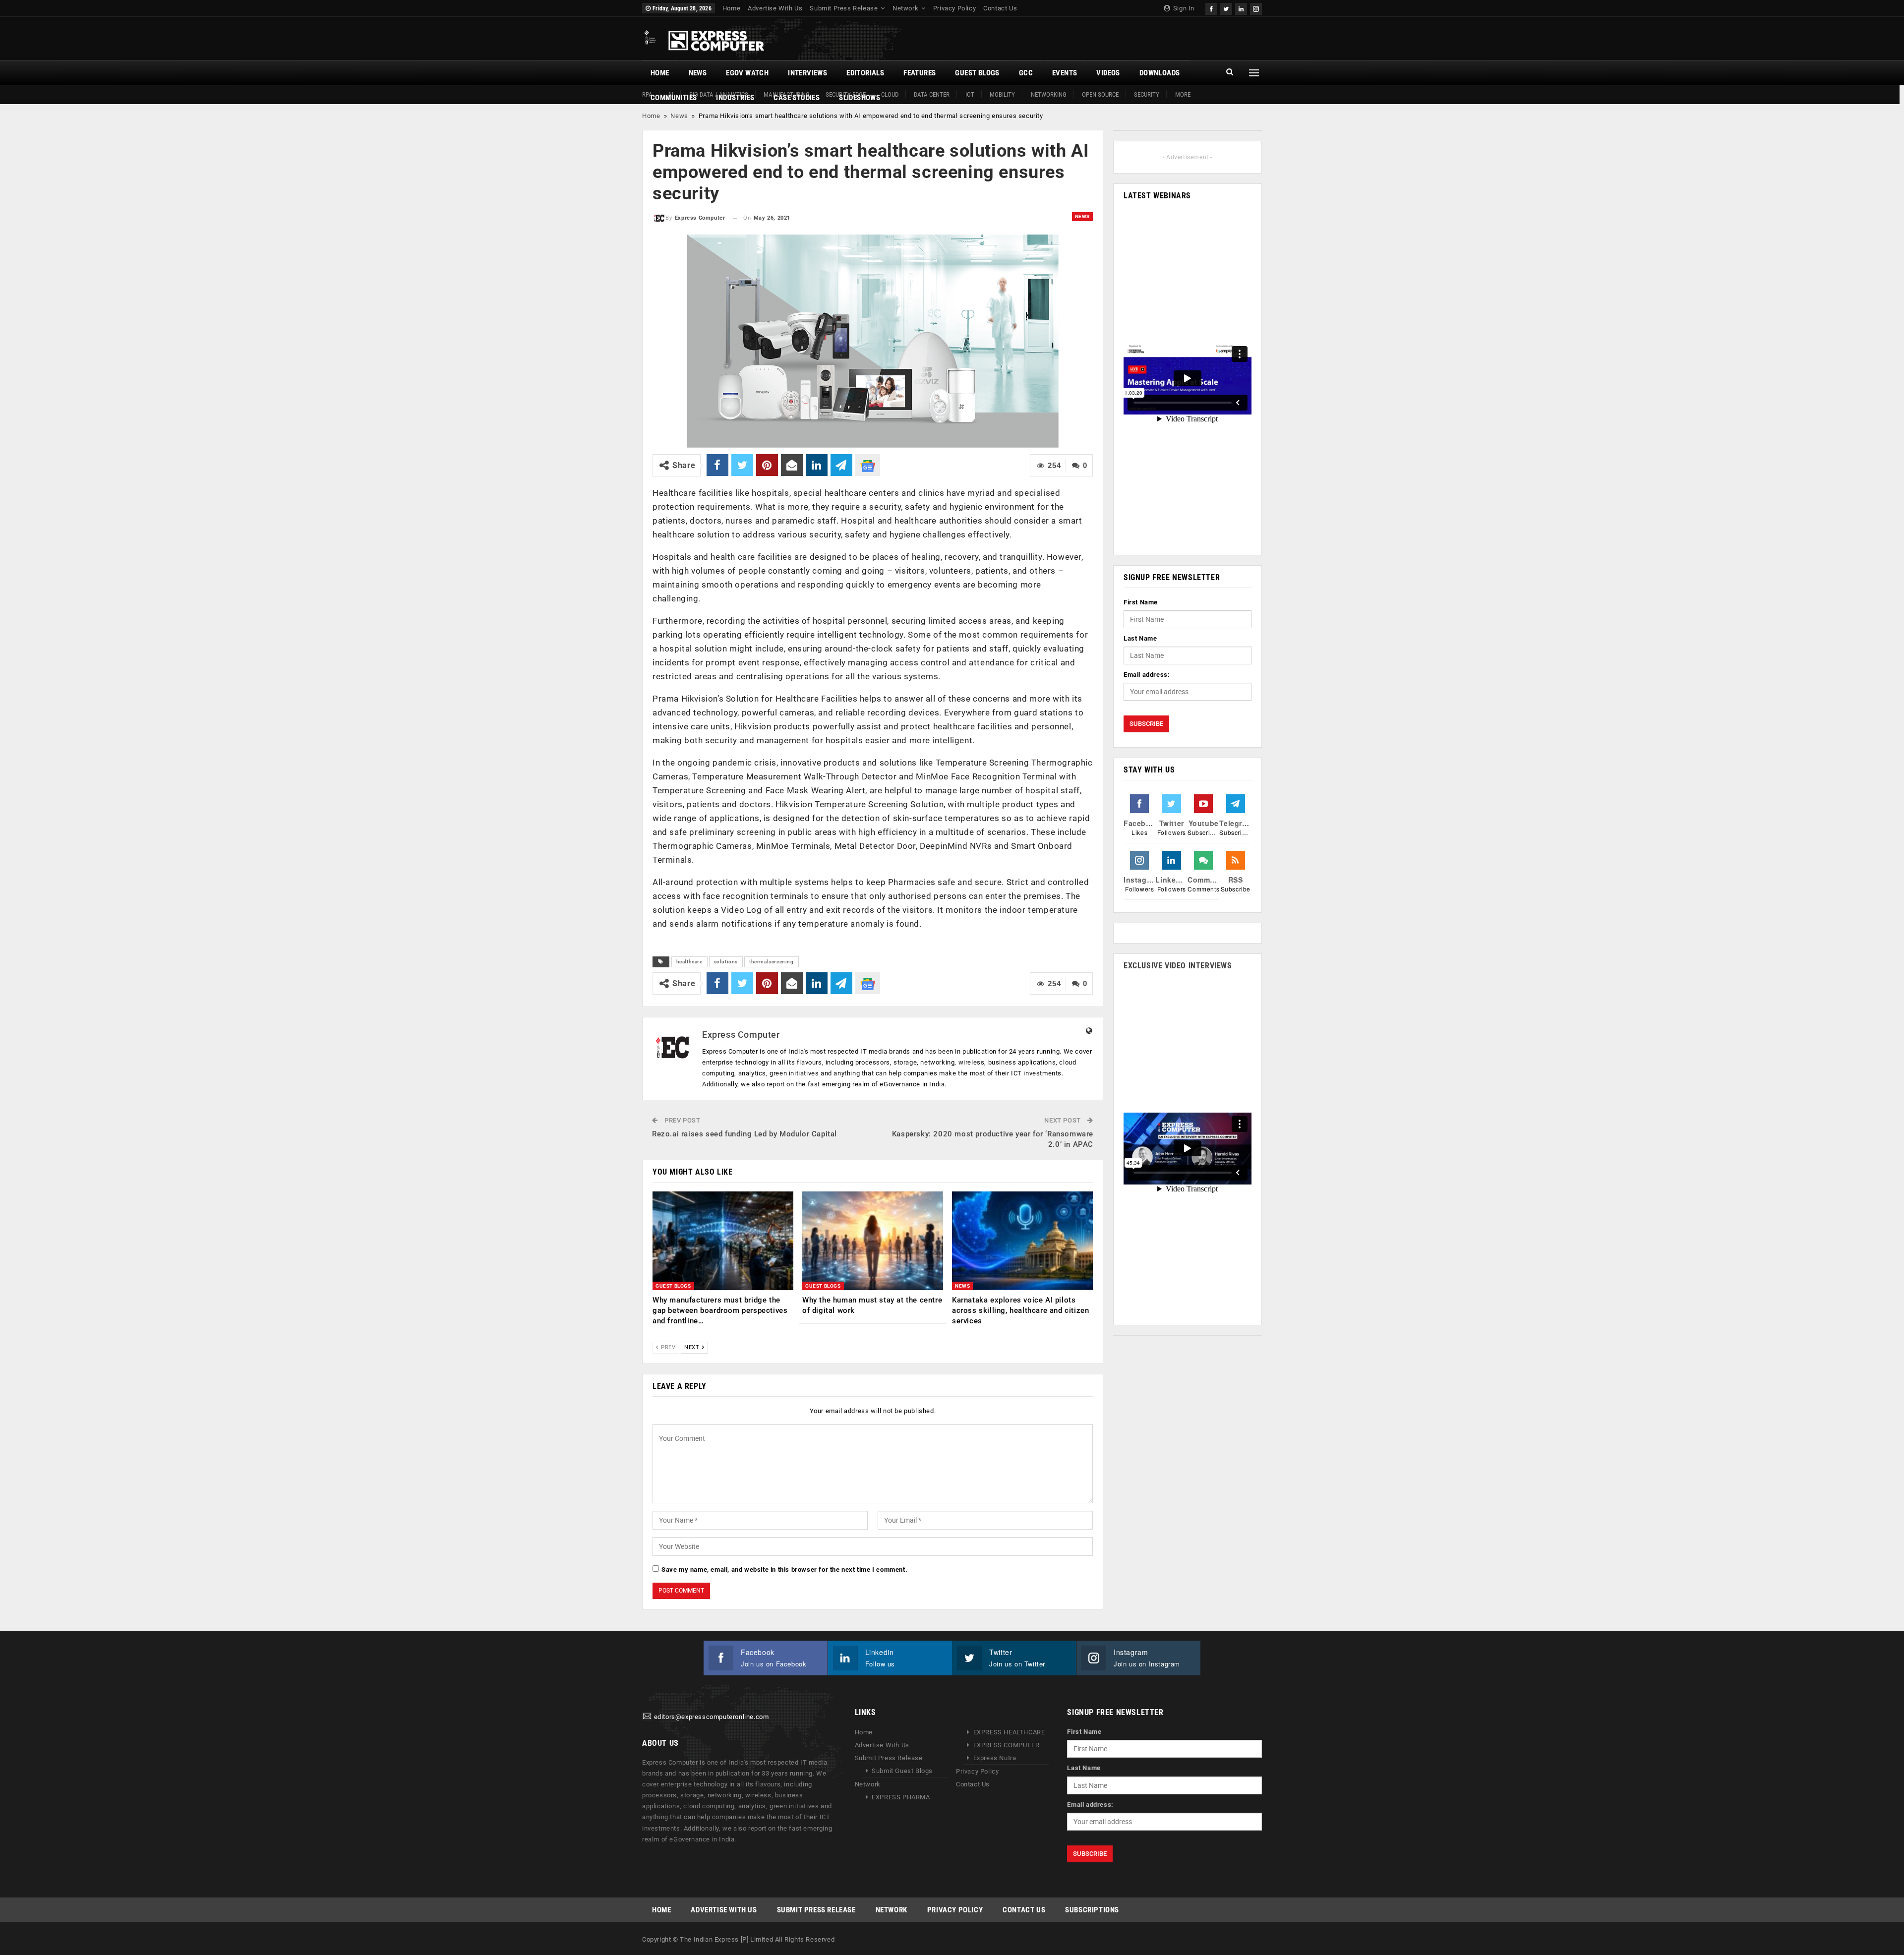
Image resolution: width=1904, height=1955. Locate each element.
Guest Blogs (977, 73)
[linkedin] (1241, 8)
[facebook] (1211, 8)
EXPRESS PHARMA (901, 1797)
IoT (970, 94)
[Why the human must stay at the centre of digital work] (873, 1241)
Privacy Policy (954, 8)
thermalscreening (772, 962)
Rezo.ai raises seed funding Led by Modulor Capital (744, 1134)
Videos (1108, 73)
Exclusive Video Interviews (1178, 966)
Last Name (1140, 638)
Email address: (1147, 675)
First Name (1141, 602)
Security (1147, 94)
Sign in (1183, 8)
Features (920, 73)
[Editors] (647, 1717)
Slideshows (860, 98)
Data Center (932, 94)
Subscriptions (1092, 1910)
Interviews (807, 73)
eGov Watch (747, 73)
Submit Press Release (844, 8)
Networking (1049, 94)
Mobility (1002, 94)
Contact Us (1000, 8)
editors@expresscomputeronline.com (712, 1717)
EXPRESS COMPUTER (1007, 1745)
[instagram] (1256, 8)
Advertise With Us (775, 8)
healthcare (689, 962)
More (1183, 94)
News (698, 73)
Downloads (1160, 73)
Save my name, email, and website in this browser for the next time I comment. (784, 1570)
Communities (674, 98)
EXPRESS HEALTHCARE (1009, 1732)
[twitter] (1226, 8)
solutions (726, 962)
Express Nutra (995, 1758)
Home (731, 8)
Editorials (865, 73)
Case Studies (797, 98)
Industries (735, 98)
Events (1065, 73)
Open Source (1100, 94)
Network (905, 8)
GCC (1026, 73)
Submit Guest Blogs (902, 1771)
